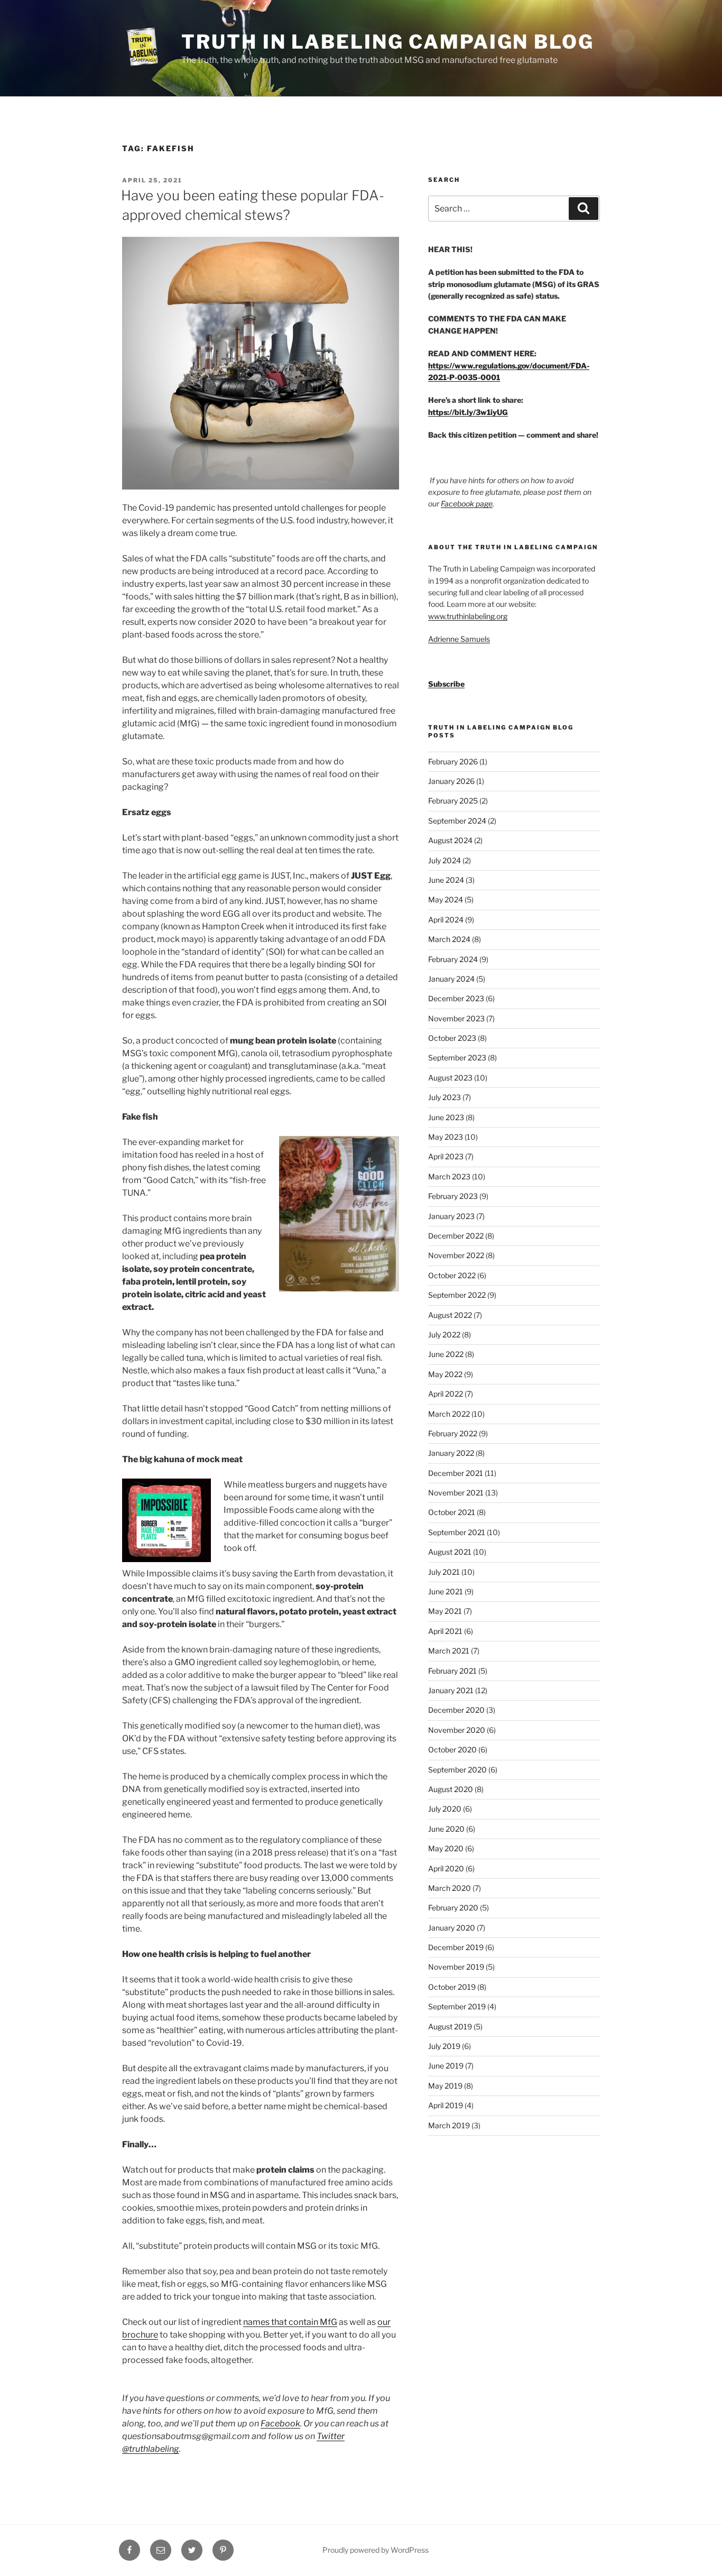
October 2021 (452, 1512)
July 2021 (444, 1572)
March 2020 (450, 1888)
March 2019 (449, 2125)
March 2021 (449, 1651)
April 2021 (445, 1631)
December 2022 (456, 1236)
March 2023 (449, 1176)
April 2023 (446, 1156)
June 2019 (446, 2066)
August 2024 (450, 840)
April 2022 (446, 1394)
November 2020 (457, 1730)
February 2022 (453, 1433)
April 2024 (446, 920)
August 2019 (450, 2026)
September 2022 (457, 1295)
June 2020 (446, 1829)
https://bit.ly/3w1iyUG (468, 412)
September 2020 (457, 1770)
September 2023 (457, 1058)
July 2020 (445, 1809)
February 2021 (452, 1671)
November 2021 (456, 1493)
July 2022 (444, 1335)
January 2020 (452, 1928)
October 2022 (452, 1275)
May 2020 (446, 1848)
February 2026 (453, 761)
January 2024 (451, 979)
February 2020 (453, 1908)
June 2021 (446, 1591)
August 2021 (450, 1552)
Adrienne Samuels (459, 639)
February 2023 (453, 1196)
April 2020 (446, 1868)
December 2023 (456, 998)
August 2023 (450, 1078)
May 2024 (446, 899)
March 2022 (449, 1414)
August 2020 (451, 1789)
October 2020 (452, 1749)
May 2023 (446, 1137)
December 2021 (456, 1473)
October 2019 (452, 1987)
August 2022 (450, 1315)
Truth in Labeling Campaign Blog (387, 42)
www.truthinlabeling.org (468, 616)
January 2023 (451, 1216)
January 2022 (451, 1453)
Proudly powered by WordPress (376, 2550)
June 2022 (446, 1354)
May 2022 (445, 1374)
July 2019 (444, 2046)
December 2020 (456, 1710)
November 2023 (456, 1018)
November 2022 (456, 1255)
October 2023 (452, 1038)
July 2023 (445, 1097)
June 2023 (446, 1117)
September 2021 (457, 1532)
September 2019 (457, 2006)
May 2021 (445, 1611)
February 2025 (453, 801)
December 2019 (456, 1947)
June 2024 (446, 880)
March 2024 (449, 939)
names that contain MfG (290, 2322)
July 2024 (445, 860)
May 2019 (445, 2086)
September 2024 (457, 821)
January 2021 (451, 1690)
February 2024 (453, 959)
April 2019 (446, 2105)
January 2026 (451, 781)
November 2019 (456, 1967)
